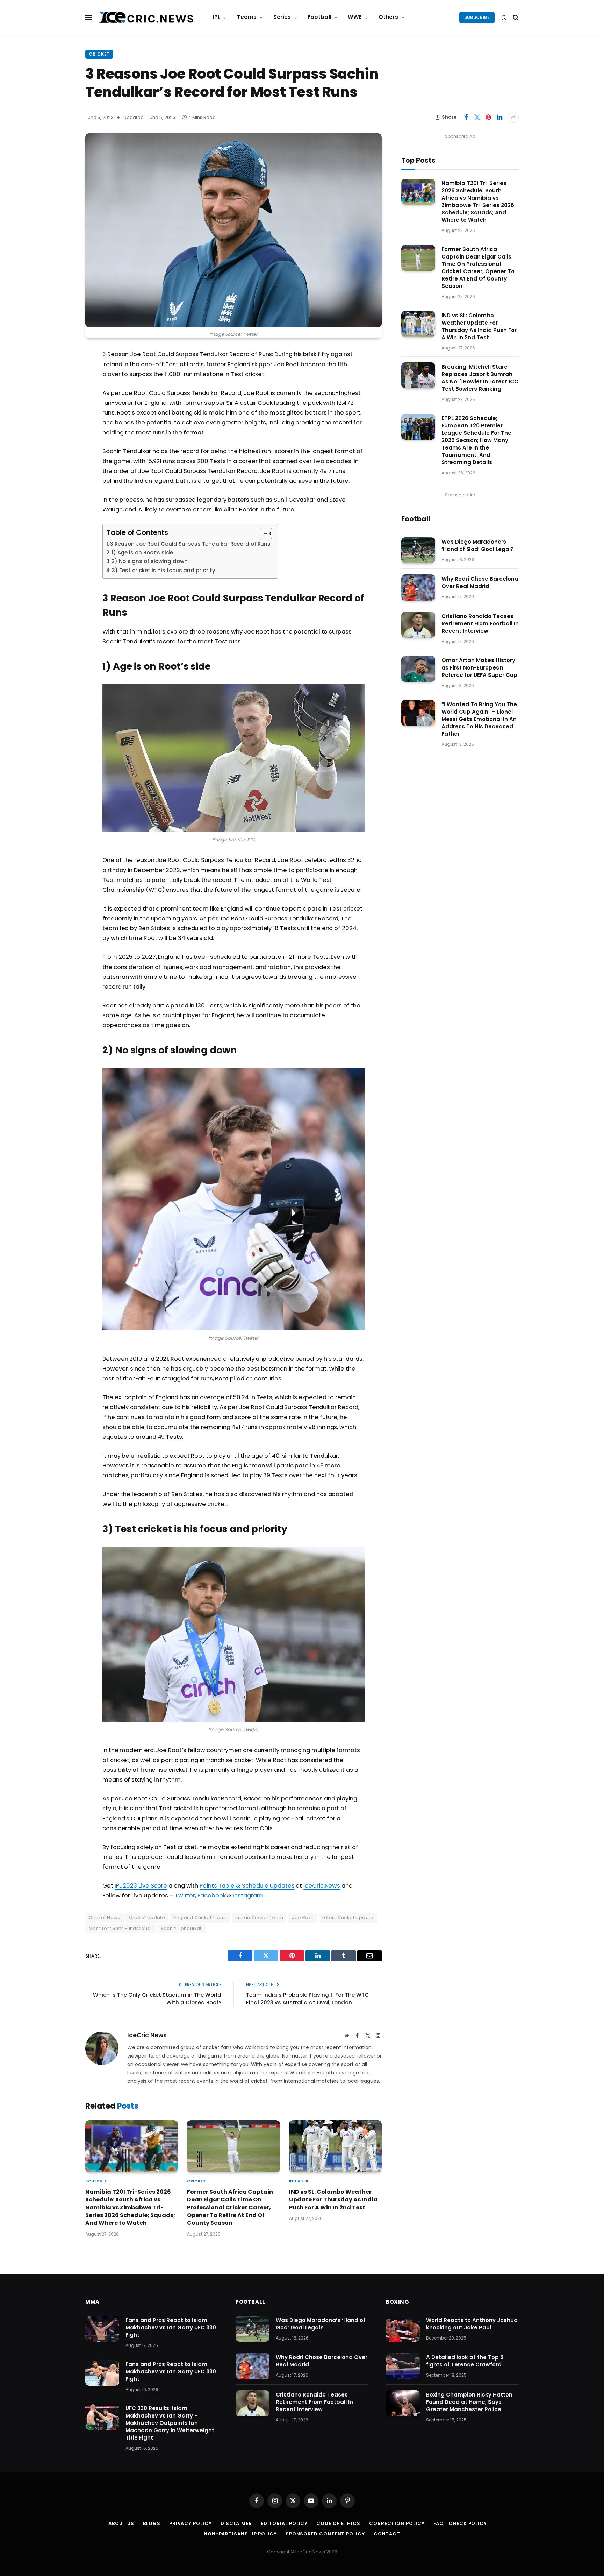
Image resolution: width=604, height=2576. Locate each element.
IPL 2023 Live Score (141, 1886)
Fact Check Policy (460, 2523)
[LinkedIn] (61, 409)
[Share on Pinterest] (488, 117)
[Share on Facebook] (466, 117)
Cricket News (105, 1917)
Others (389, 17)
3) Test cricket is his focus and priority (163, 570)
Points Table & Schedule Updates (247, 1886)
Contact (387, 2534)
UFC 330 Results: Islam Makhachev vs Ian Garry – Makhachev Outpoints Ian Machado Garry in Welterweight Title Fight (170, 2423)
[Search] (515, 17)
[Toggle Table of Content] (263, 533)
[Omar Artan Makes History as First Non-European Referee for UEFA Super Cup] (418, 669)
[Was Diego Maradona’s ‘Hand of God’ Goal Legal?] (418, 550)
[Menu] (89, 17)
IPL (217, 17)
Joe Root (303, 1917)
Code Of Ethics (338, 2523)
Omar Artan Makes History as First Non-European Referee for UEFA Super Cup (479, 668)
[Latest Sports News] (146, 17)
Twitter (185, 1895)
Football (319, 17)
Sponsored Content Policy (325, 2534)
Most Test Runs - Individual (120, 1928)
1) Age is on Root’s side (142, 553)
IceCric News (147, 2035)
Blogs (152, 2523)
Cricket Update (147, 1917)
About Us (121, 2523)
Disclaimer (236, 2523)
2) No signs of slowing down (150, 561)
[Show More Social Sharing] (513, 117)
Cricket (99, 54)
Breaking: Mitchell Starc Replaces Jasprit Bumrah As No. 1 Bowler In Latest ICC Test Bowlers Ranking (480, 378)
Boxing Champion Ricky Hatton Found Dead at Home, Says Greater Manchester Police (469, 2402)
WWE (355, 17)
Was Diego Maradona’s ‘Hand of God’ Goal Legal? (478, 545)
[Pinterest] (61, 426)
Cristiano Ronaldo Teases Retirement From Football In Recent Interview (480, 624)
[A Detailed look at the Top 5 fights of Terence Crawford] (403, 2366)
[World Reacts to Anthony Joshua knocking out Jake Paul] (403, 2329)
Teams (247, 17)
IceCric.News (322, 1886)
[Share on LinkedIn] (499, 117)
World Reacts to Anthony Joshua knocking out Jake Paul (472, 2324)
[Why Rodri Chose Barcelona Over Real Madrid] (418, 588)
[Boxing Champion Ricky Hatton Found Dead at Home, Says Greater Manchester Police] (403, 2403)
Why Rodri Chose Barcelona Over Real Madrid (480, 582)
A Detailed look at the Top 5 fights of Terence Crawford (465, 2361)
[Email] (61, 444)
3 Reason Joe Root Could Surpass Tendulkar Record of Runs (190, 544)
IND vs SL (299, 2181)
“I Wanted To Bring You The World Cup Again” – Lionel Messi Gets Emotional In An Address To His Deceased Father (479, 719)
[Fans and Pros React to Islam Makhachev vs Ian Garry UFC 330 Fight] (102, 2329)
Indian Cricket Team (259, 1917)
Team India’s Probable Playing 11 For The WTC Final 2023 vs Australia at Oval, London (307, 1999)
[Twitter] (61, 391)
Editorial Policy (284, 2523)
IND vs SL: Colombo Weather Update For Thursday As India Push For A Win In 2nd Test (333, 2200)
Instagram (248, 1895)
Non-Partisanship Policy (240, 2534)
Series (282, 17)
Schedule (96, 2181)
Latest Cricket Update (348, 1917)
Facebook (211, 1895)
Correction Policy (397, 2523)
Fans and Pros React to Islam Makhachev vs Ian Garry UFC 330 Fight (171, 2327)
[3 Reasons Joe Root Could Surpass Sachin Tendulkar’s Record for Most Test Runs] (233, 230)
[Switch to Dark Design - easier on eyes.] (504, 17)
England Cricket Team (200, 1917)
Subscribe (477, 17)
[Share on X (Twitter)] (477, 117)
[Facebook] (61, 373)
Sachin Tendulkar (181, 1928)
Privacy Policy (190, 2523)
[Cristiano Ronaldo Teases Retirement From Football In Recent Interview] (418, 625)
